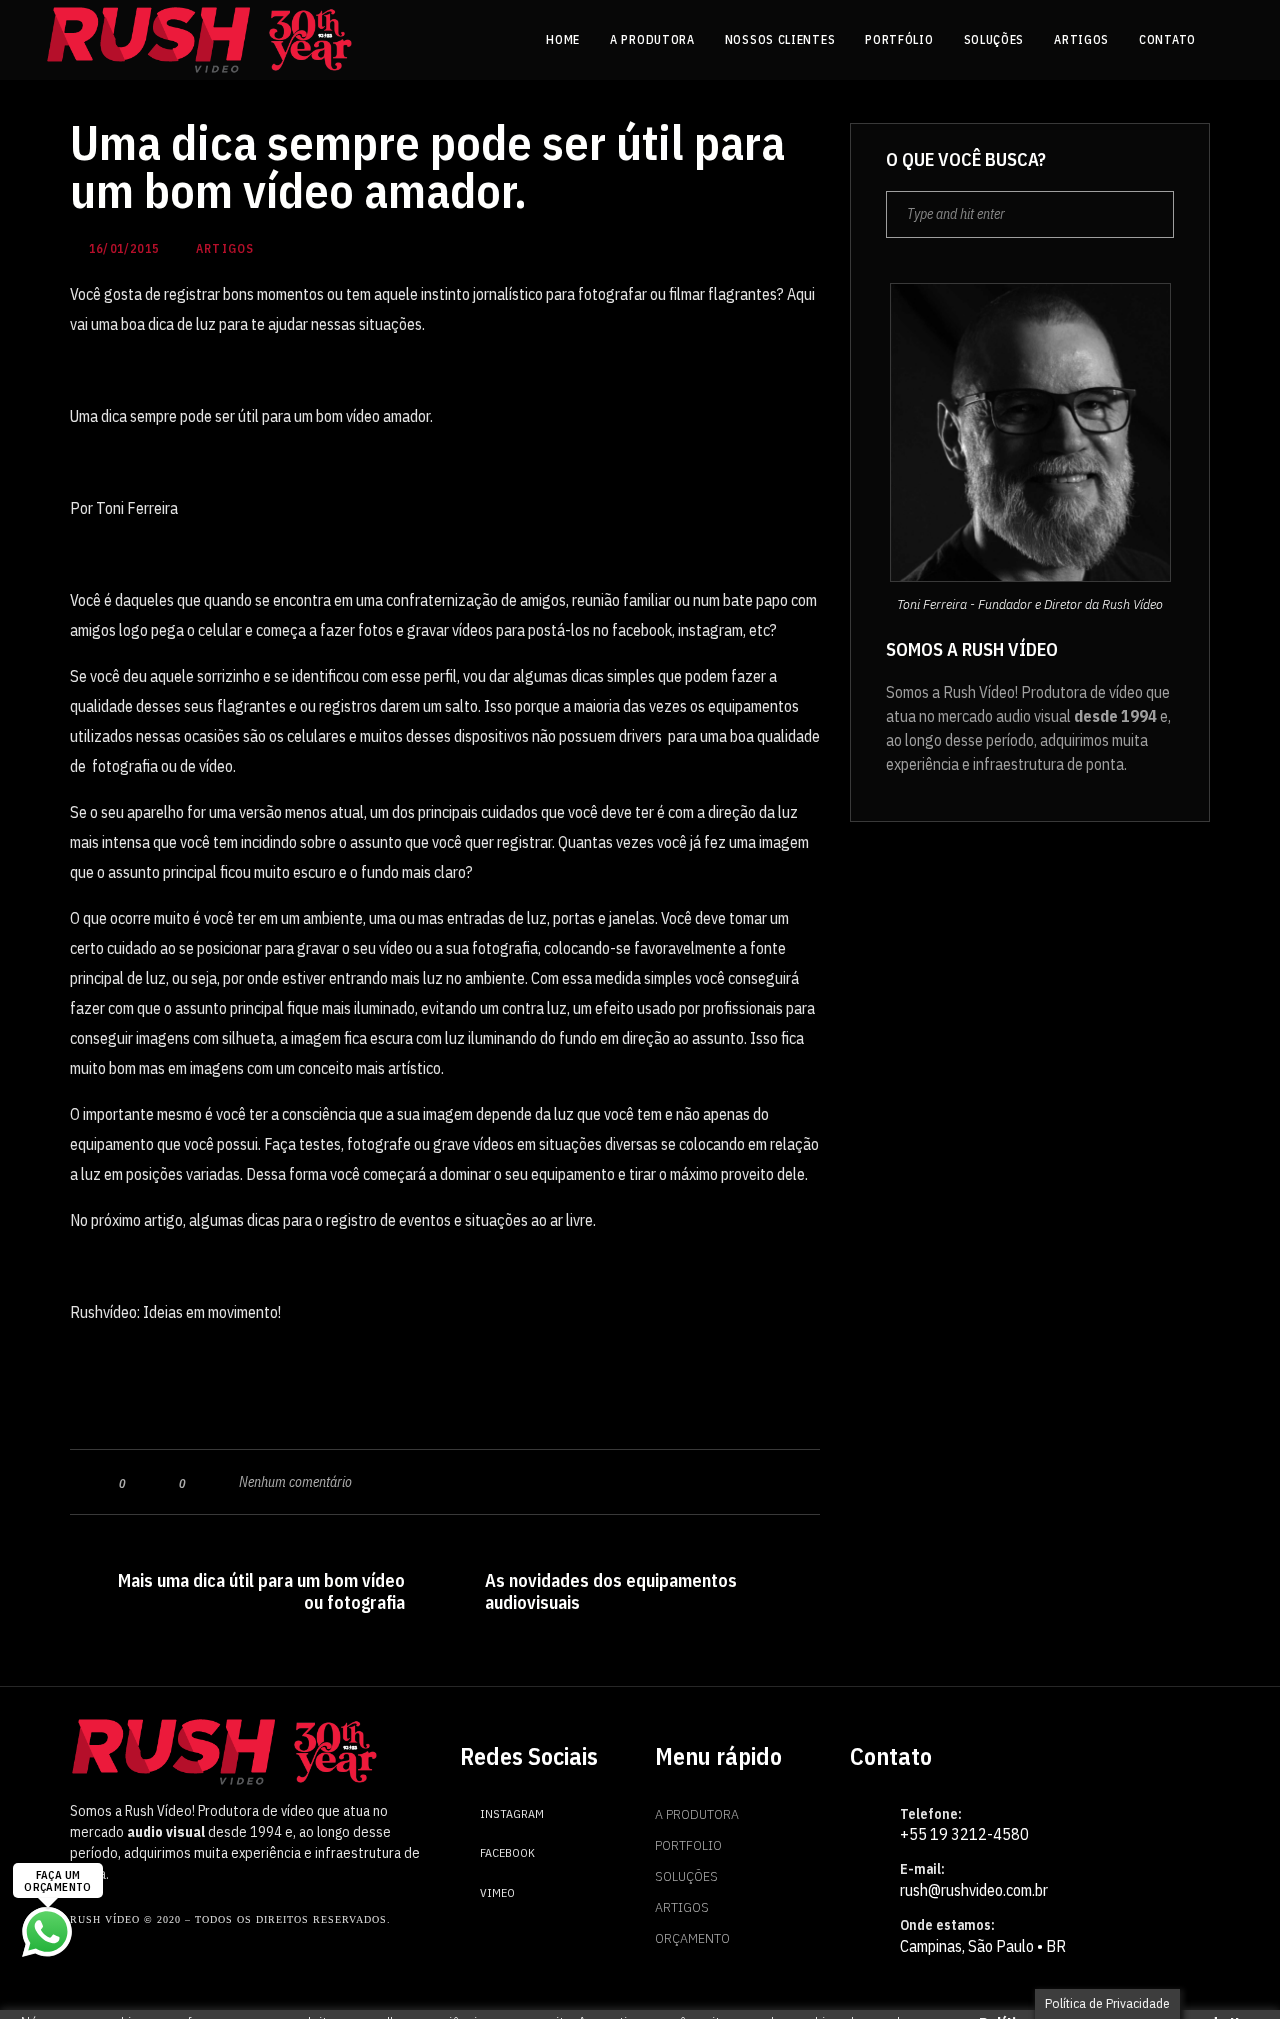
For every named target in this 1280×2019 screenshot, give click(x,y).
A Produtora (697, 1814)
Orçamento (692, 1938)
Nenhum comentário (295, 1482)
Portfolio (688, 1845)
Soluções (686, 1876)
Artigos (682, 1907)
